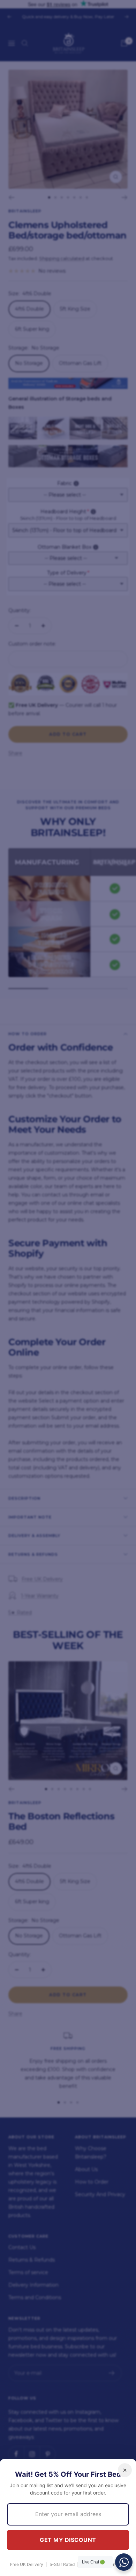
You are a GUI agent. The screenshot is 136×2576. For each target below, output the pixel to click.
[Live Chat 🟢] (124, 2562)
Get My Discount (68, 2540)
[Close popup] (125, 2470)
